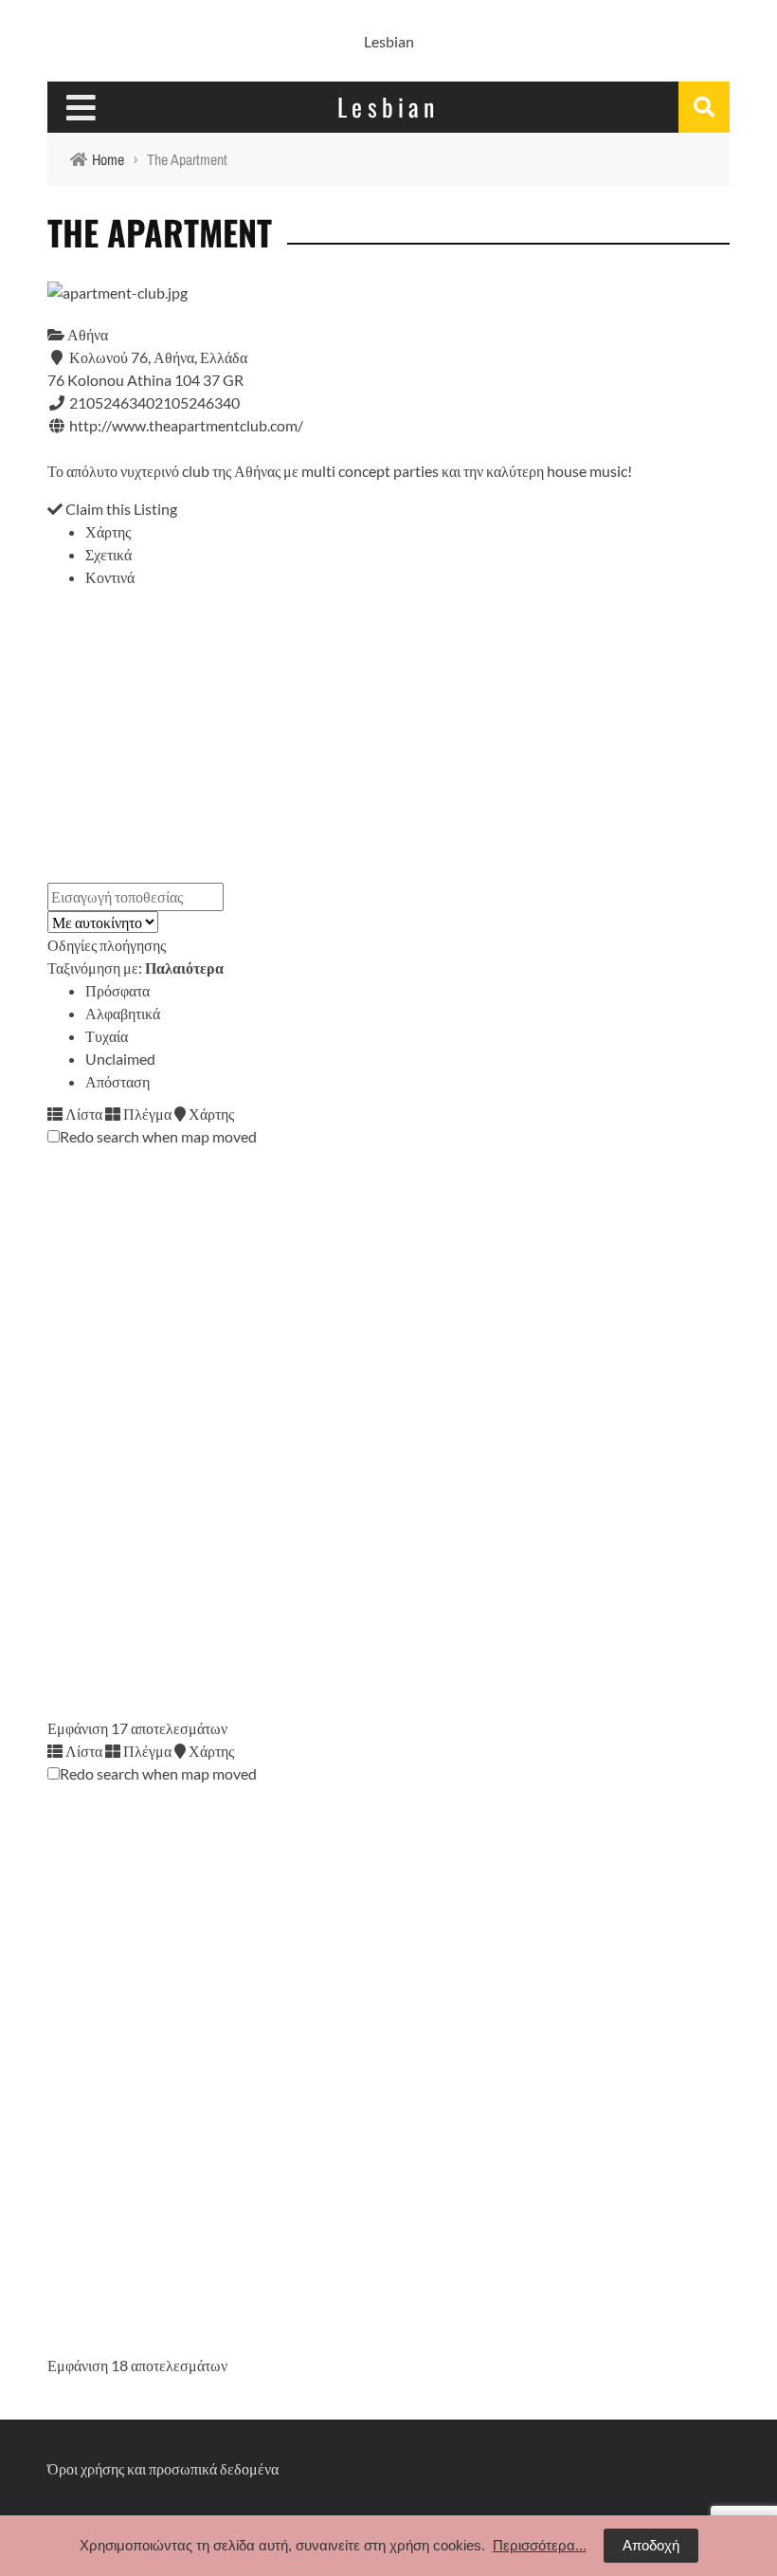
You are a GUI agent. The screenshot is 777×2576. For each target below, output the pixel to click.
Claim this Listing (120, 509)
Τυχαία (107, 1036)
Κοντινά (110, 577)
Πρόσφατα (117, 990)
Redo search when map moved (158, 1136)
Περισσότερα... (540, 2545)
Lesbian (389, 41)
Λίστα (82, 1114)
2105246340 (197, 402)
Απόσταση (117, 1081)
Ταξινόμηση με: (136, 968)
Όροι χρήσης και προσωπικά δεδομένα (163, 2468)
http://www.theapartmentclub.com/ (186, 425)
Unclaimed (120, 1059)
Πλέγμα (146, 1114)
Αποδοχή (651, 2545)
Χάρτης (108, 531)
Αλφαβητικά (123, 1013)
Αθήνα (86, 334)
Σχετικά (108, 554)
